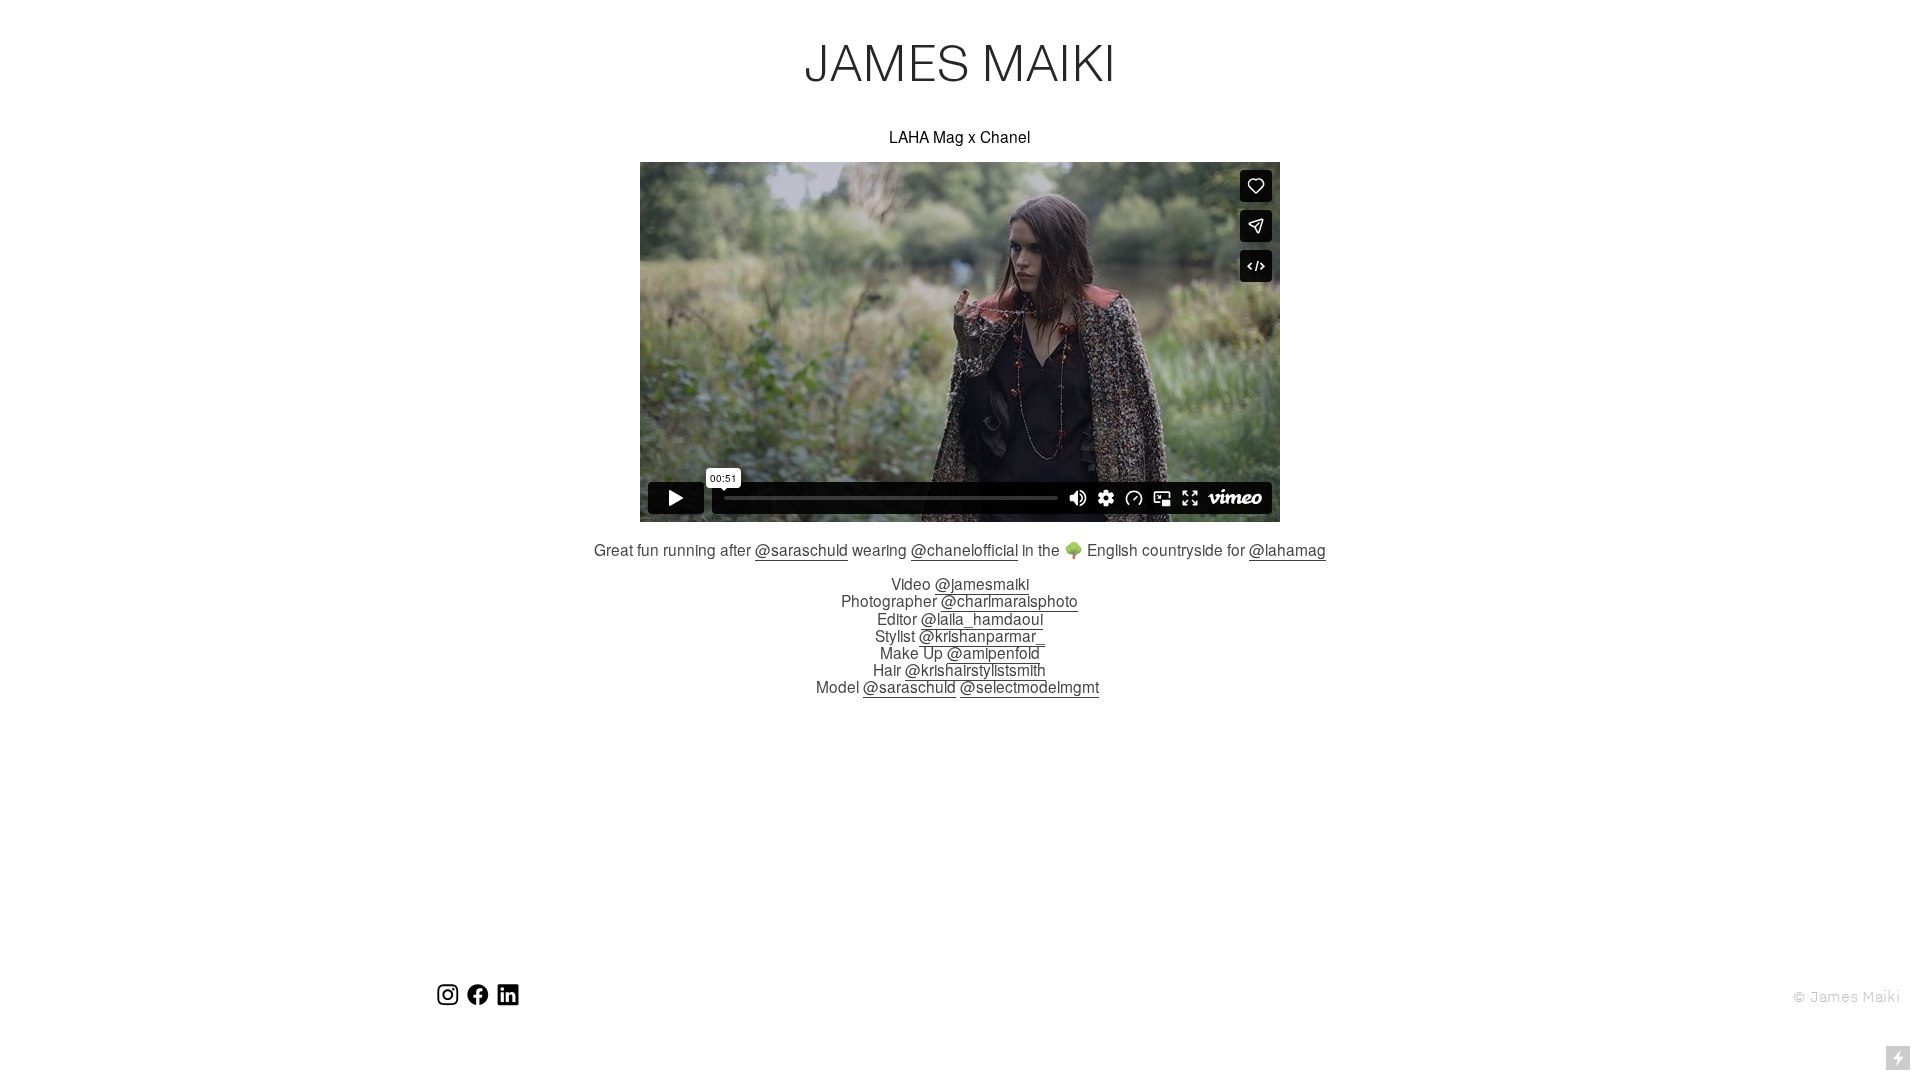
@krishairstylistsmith (975, 669)
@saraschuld (801, 549)
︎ (448, 996)
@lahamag (1287, 549)
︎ (508, 996)
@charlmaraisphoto (1009, 600)
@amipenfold (993, 652)
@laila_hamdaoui (982, 618)
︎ (478, 996)
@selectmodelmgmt (1029, 686)
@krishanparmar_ (982, 635)
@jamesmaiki (982, 583)
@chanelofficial (964, 549)
